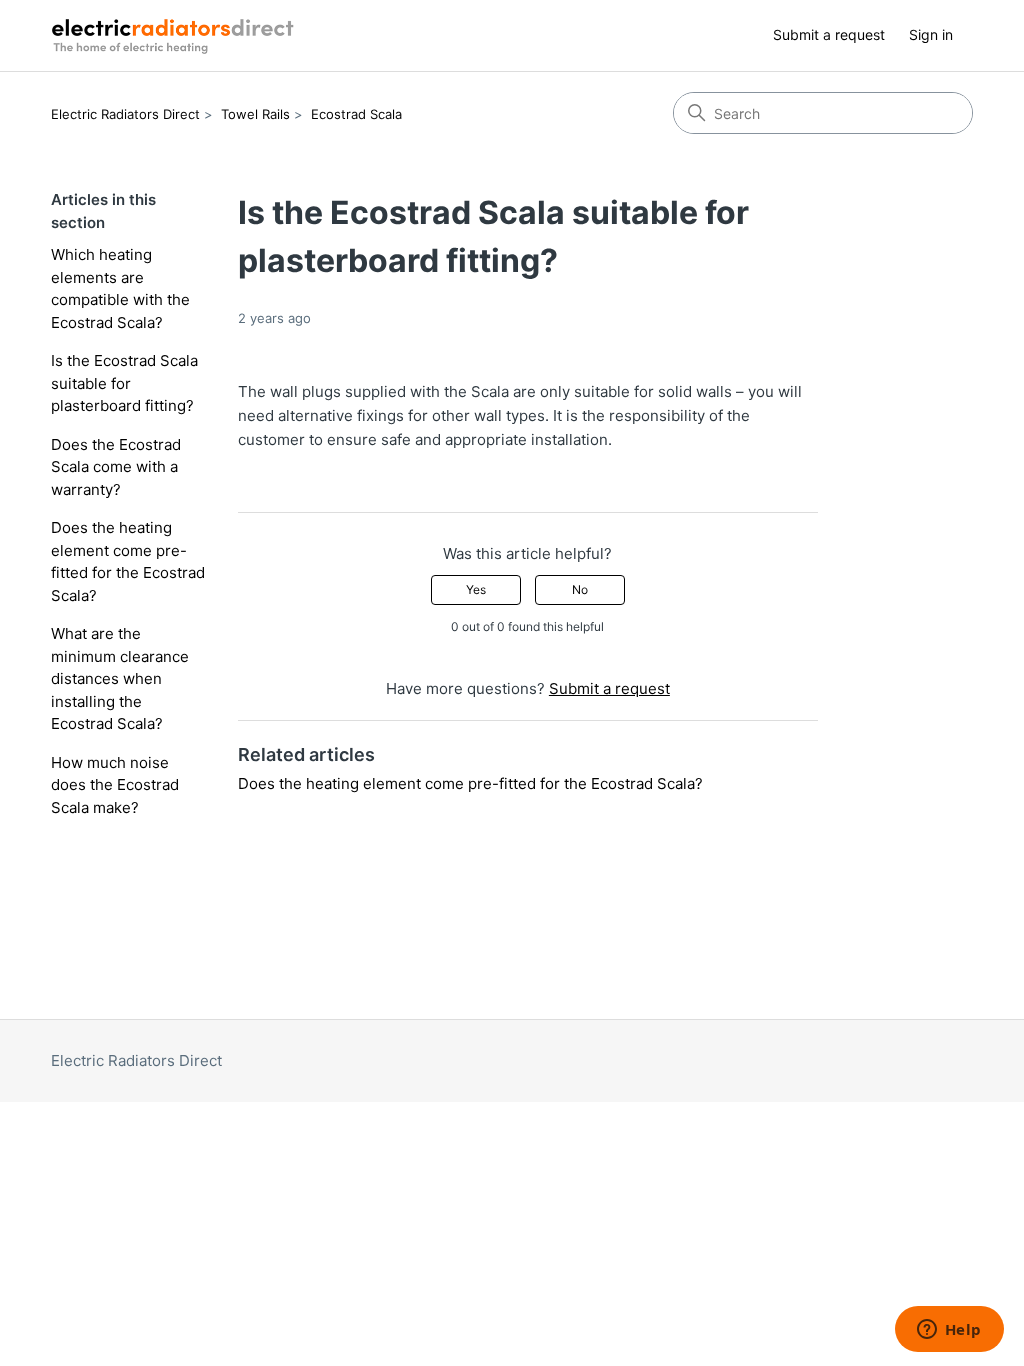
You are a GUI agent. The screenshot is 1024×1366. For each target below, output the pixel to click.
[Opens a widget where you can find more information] (949, 1331)
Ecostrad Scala (356, 114)
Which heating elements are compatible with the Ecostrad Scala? (120, 288)
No (580, 589)
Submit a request (829, 34)
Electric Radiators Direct (125, 114)
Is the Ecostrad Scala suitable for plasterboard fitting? (124, 383)
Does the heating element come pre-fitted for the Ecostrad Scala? (128, 561)
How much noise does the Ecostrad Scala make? (115, 785)
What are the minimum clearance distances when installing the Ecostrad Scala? (120, 678)
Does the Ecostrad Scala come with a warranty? (116, 467)
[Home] (176, 35)
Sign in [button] (931, 34)
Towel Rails (255, 114)
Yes (476, 589)
